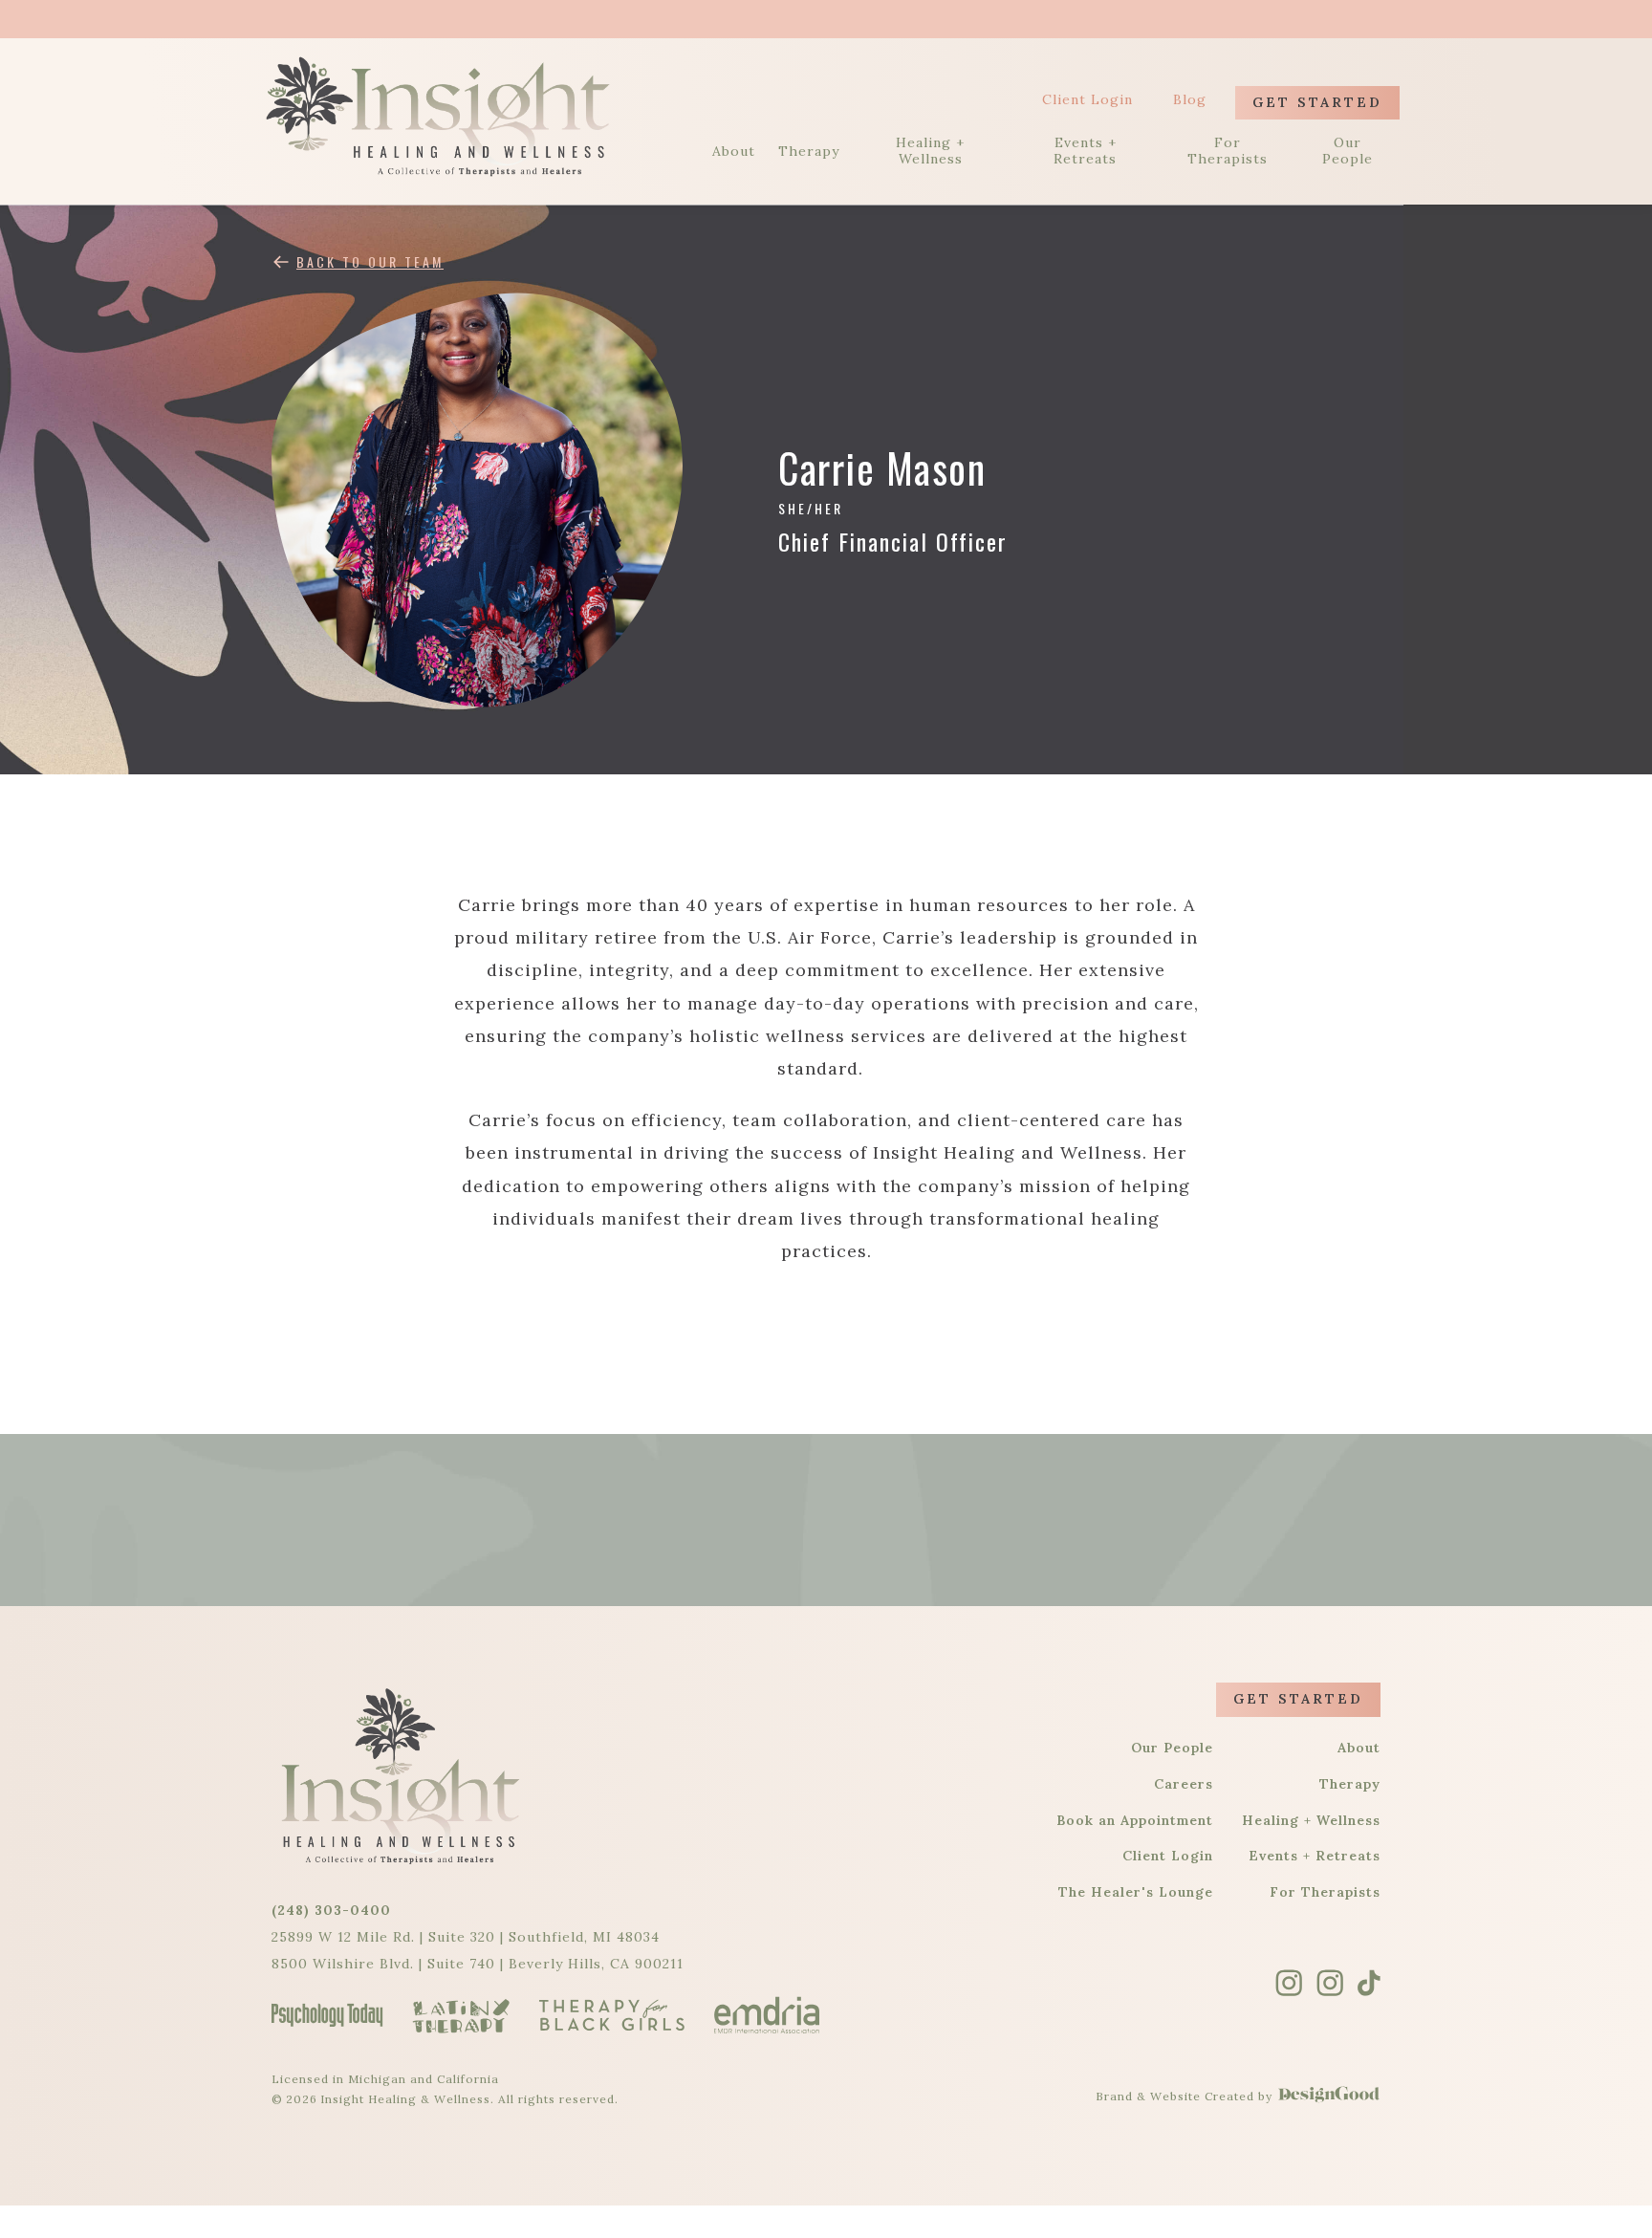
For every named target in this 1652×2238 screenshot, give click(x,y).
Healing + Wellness (930, 151)
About (734, 152)
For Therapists (1228, 151)
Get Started (1317, 102)
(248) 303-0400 (331, 1910)
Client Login (1087, 100)
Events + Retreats (1085, 151)
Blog (1190, 100)
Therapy (809, 152)
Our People (1348, 151)
